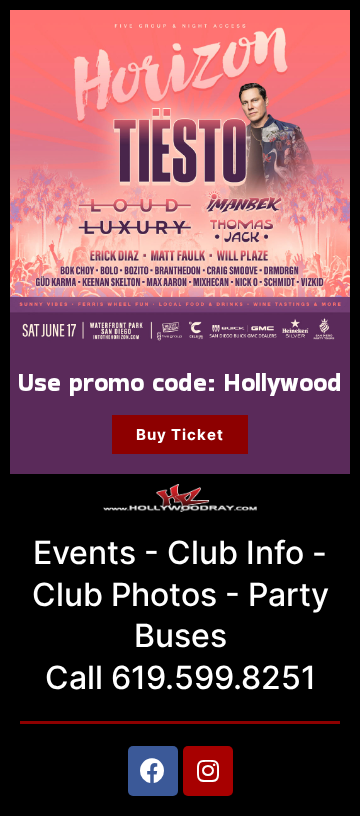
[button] (180, 434)
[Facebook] (153, 771)
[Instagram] (208, 771)
